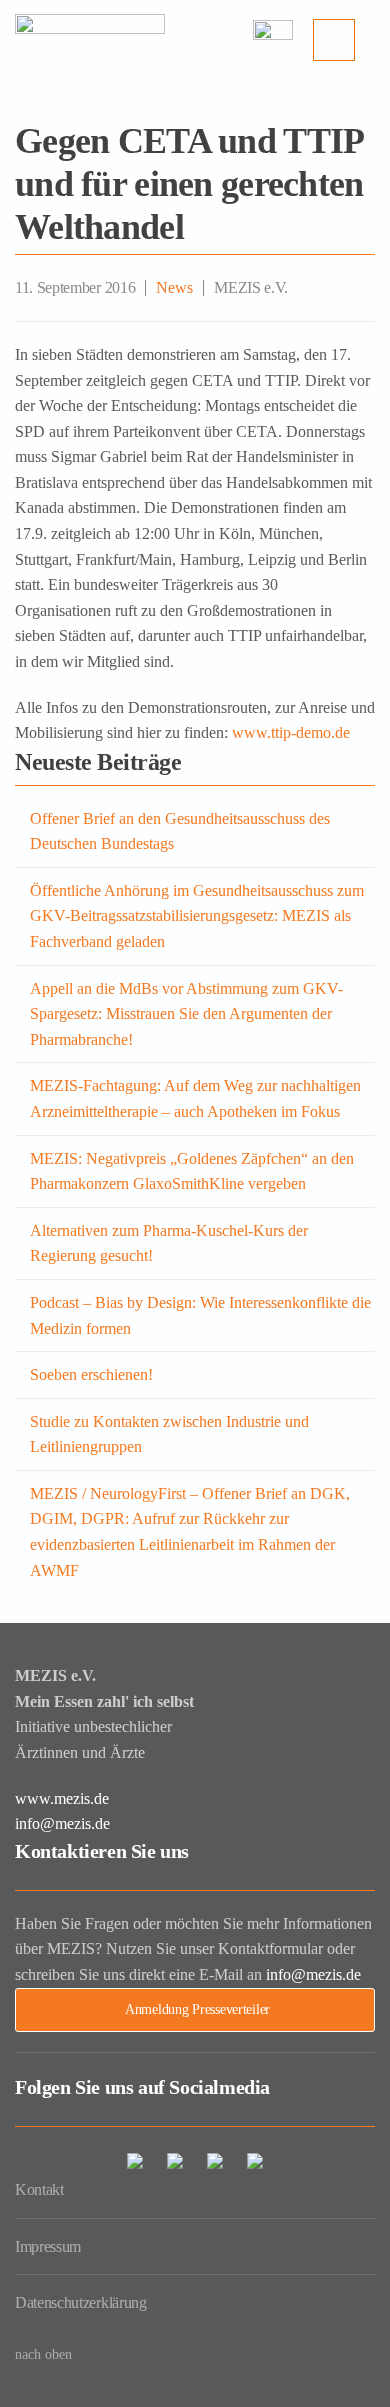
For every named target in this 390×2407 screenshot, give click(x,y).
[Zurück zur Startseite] (90, 40)
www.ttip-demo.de (289, 732)
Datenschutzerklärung (81, 2302)
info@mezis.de (62, 1823)
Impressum (48, 2246)
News (174, 287)
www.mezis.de (62, 1798)
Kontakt (39, 2189)
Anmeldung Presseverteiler (197, 2009)
